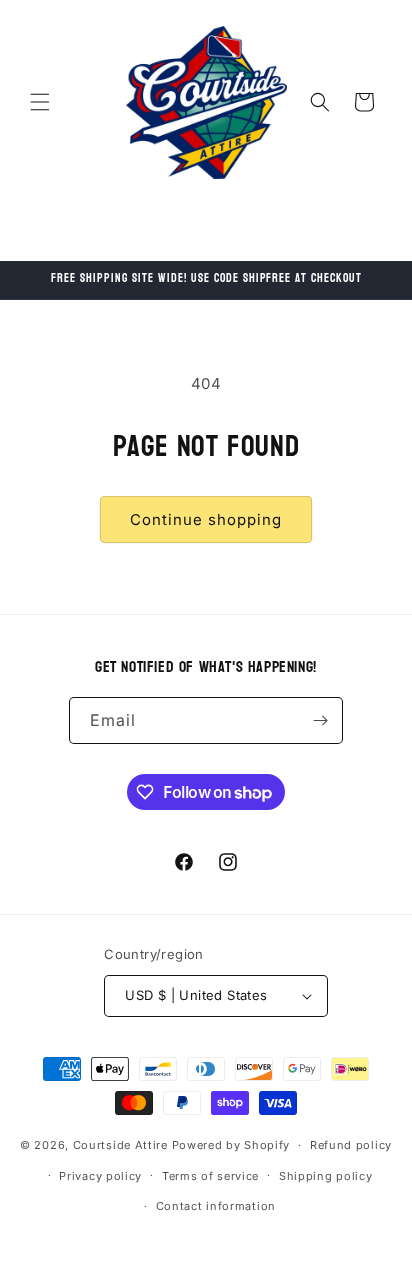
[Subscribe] (320, 720)
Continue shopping (206, 519)
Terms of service (210, 1176)
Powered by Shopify (231, 1145)
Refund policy (351, 1145)
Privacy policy (100, 1176)
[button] (40, 102)
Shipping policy (326, 1176)
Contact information (216, 1206)
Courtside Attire (120, 1145)
